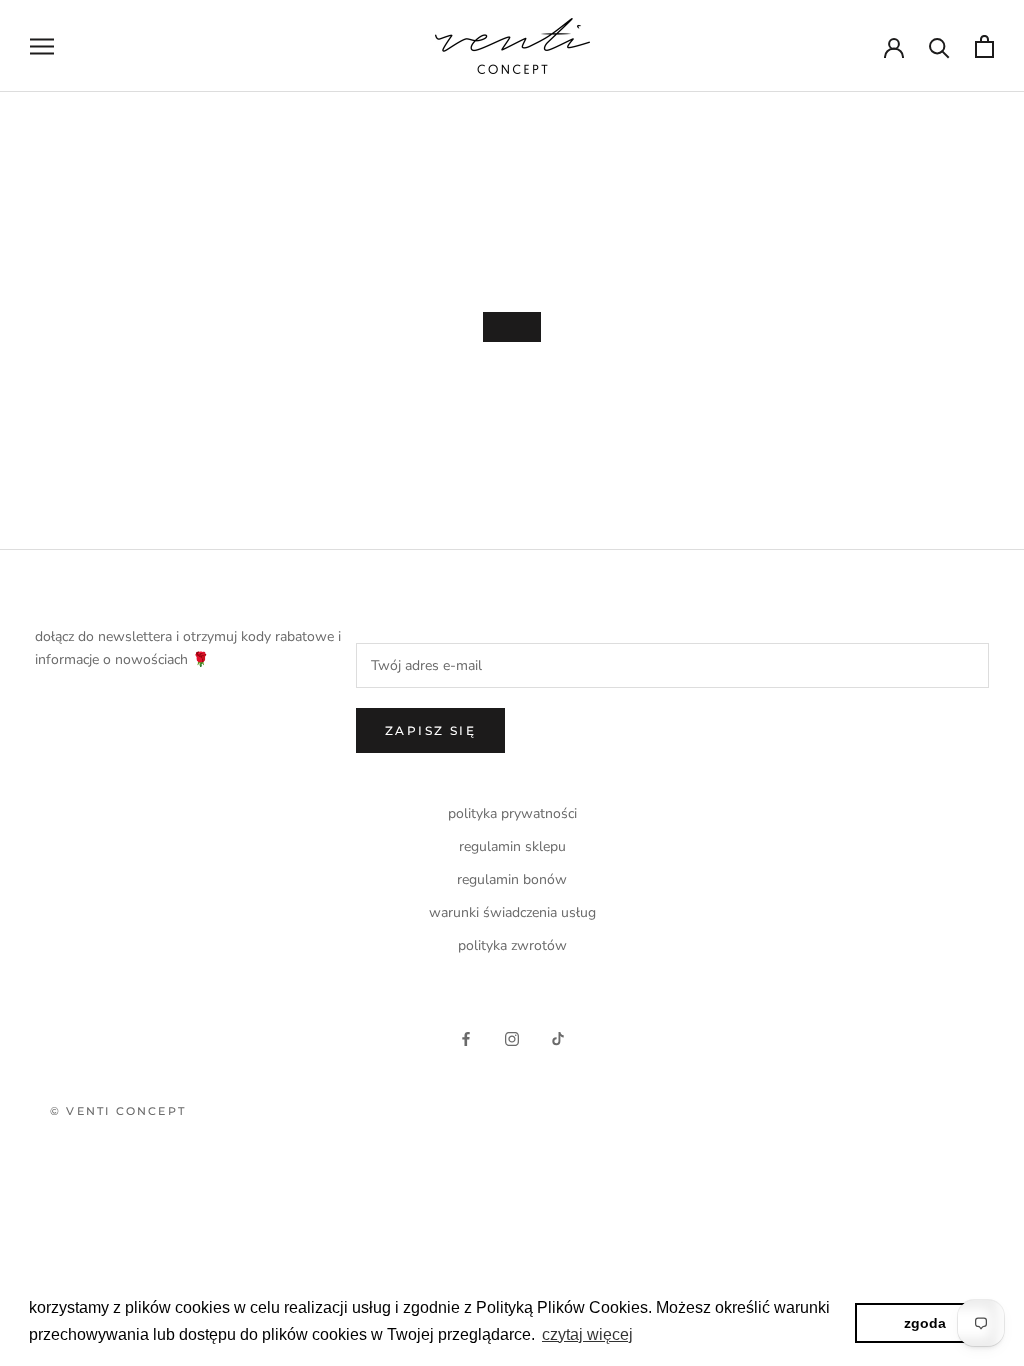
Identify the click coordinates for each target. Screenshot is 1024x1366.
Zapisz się (430, 730)
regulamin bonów (512, 879)
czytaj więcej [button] (587, 1334)
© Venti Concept (118, 1111)
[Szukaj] (939, 46)
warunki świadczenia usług (512, 912)
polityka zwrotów (512, 945)
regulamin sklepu (512, 846)
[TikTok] (558, 1037)
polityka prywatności (512, 813)
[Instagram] (512, 1037)
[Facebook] (466, 1037)
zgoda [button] (925, 1323)
